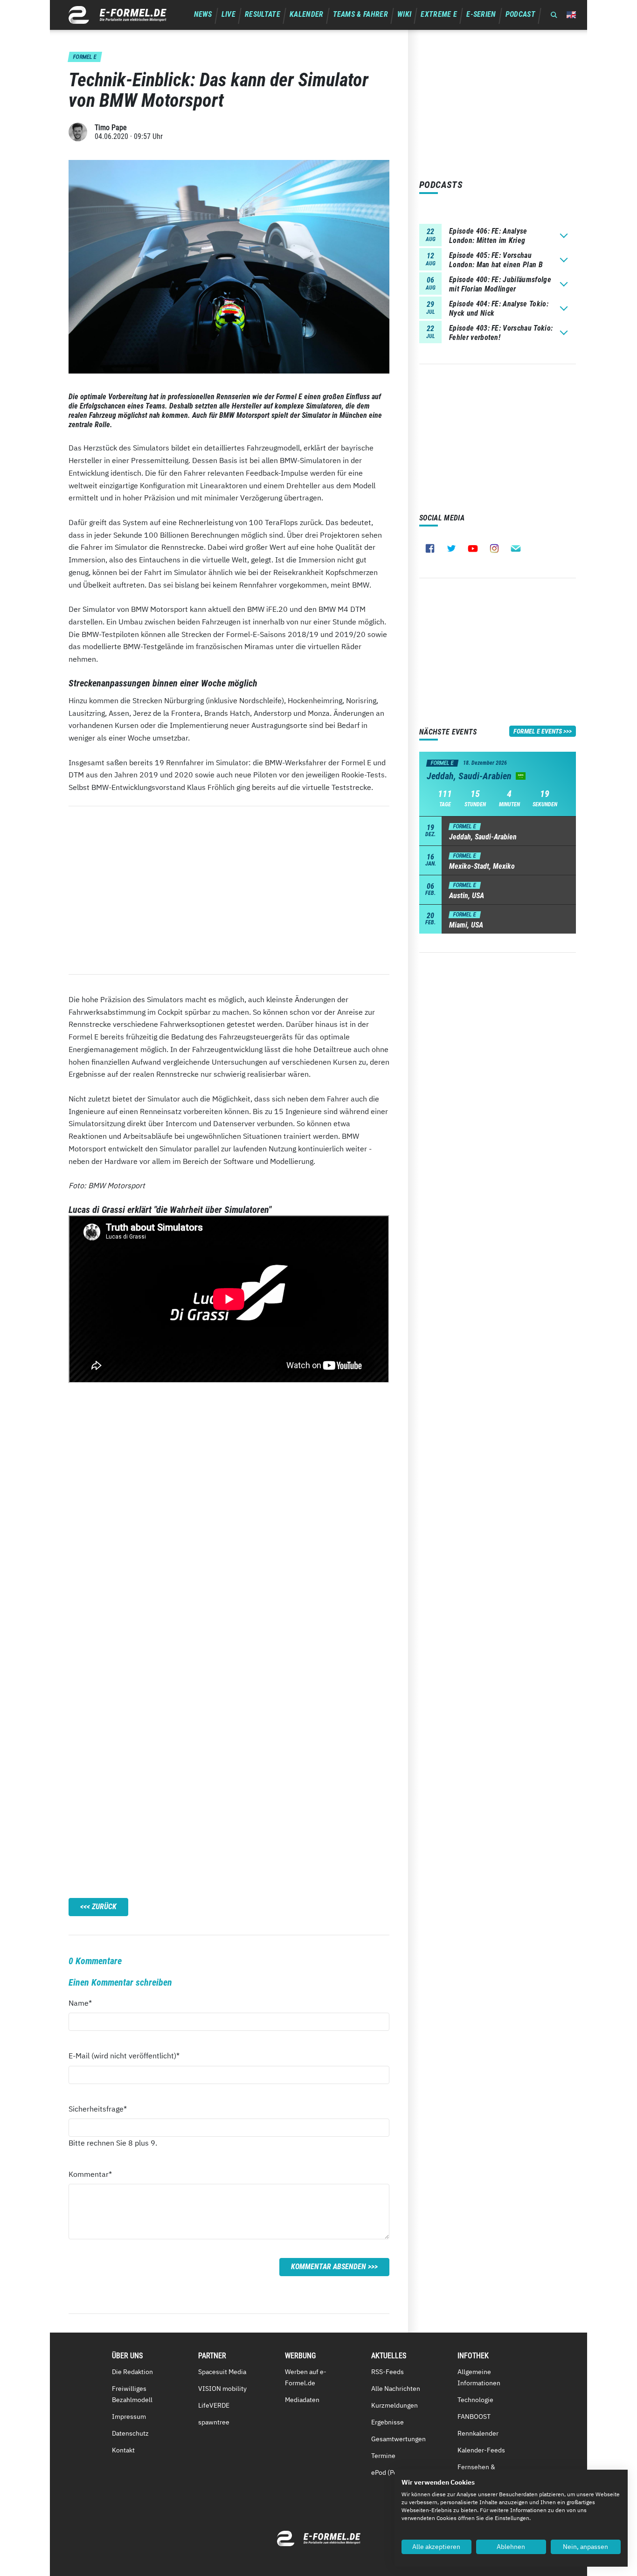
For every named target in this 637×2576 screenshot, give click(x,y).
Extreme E (439, 14)
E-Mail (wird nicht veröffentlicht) (124, 2055)
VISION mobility (222, 2389)
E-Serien (481, 14)
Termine (383, 2456)
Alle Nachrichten (396, 2389)
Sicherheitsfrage (98, 2109)
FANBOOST (474, 2417)
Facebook (430, 548)
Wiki (404, 14)
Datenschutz (130, 2433)
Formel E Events (538, 731)
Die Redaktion (132, 2372)
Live (228, 14)
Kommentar (90, 2174)
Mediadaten (302, 2400)
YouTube (473, 548)
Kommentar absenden (329, 2267)
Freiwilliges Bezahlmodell (132, 2394)
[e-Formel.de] (118, 15)
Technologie (475, 2400)
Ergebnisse (388, 2422)
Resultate (263, 14)
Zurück (104, 1907)
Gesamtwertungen (398, 2439)
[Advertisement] (229, 890)
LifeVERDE (214, 2405)
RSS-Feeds (388, 2372)
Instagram (494, 548)
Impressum (129, 2417)
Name (85, 2003)
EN (571, 15)
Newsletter (516, 548)
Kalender (307, 14)
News (203, 14)
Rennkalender (478, 2433)
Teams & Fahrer (360, 14)
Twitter (451, 548)
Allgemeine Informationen (479, 2377)
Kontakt (123, 2450)
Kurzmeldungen (395, 2405)
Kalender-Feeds (481, 2450)
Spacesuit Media (222, 2372)
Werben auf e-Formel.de (306, 2377)
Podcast (520, 14)
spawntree (214, 2422)
